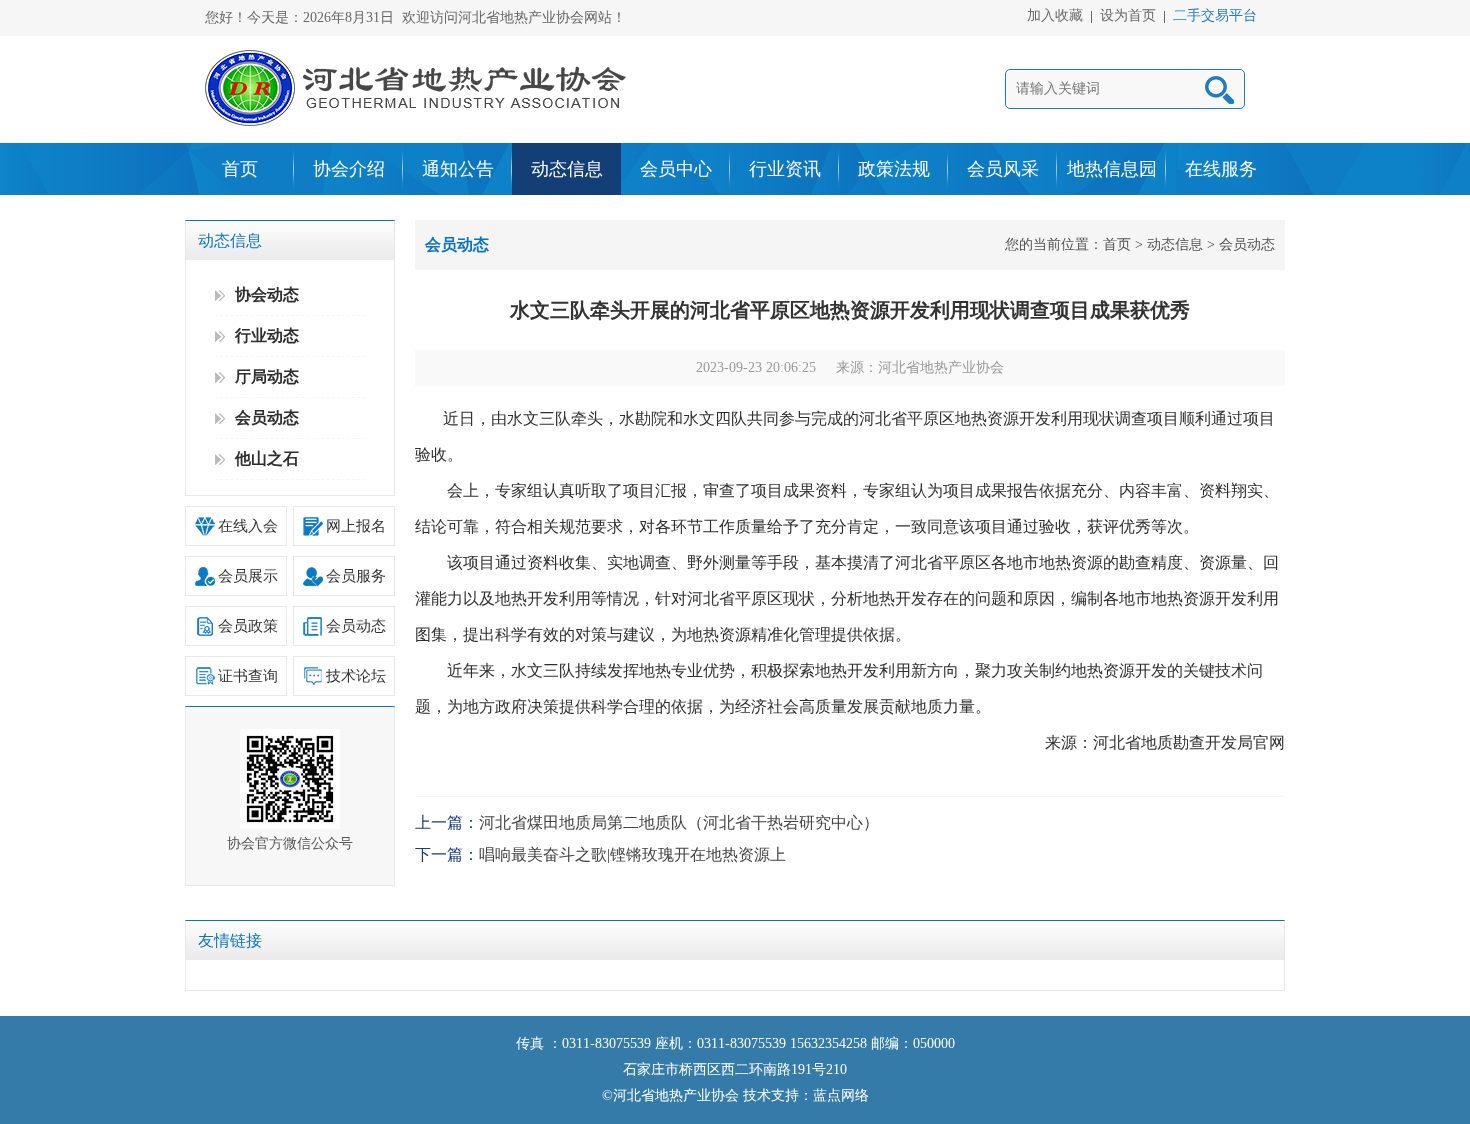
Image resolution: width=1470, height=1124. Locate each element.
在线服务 (1221, 169)
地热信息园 (1112, 169)
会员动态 (267, 417)
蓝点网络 (841, 1095)
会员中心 (676, 169)
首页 (240, 169)
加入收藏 (1055, 17)
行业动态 (267, 335)
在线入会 (248, 526)
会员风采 (1003, 169)
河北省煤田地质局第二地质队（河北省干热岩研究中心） (679, 822)
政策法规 (894, 169)
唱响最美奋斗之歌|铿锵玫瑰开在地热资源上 (632, 854)
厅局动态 (267, 376)
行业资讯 (785, 169)
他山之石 (267, 458)
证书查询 (248, 676)
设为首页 (1128, 17)
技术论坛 (356, 676)
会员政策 (248, 626)
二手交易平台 (1215, 17)
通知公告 (458, 169)
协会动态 (267, 294)
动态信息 (567, 169)
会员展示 (248, 576)
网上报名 (356, 526)
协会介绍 (349, 169)
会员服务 (356, 576)
